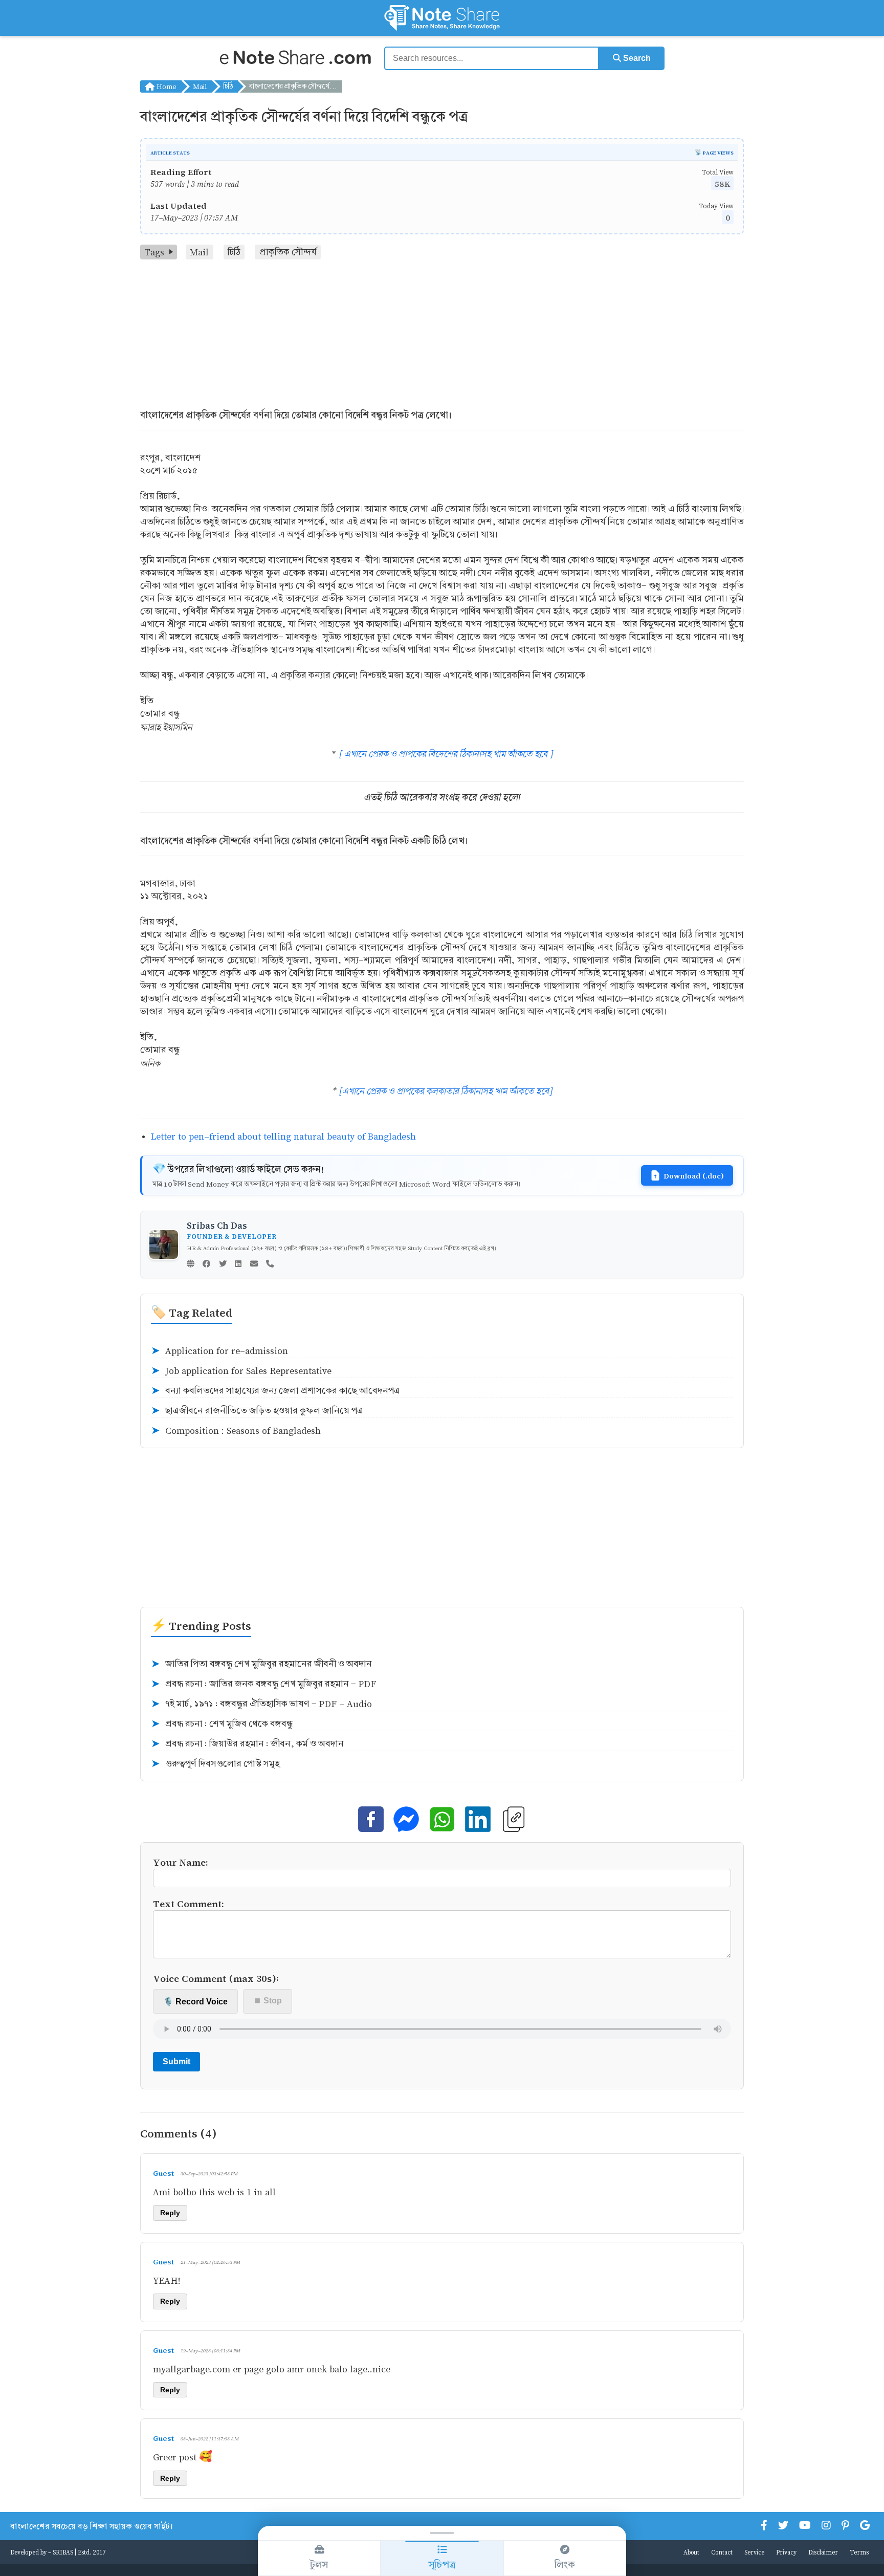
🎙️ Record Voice (195, 2002)
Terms (859, 2552)
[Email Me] (254, 1264)
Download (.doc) (694, 1175)
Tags (154, 252)
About (691, 2552)
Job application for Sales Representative (241, 1371)
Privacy (786, 2552)
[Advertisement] (442, 336)
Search (636, 58)
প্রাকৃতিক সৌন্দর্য (288, 252)
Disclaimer (823, 2552)
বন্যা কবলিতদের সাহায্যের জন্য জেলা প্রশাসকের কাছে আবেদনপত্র (275, 1391)
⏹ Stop (268, 2001)
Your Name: (181, 1862)
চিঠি (228, 86)
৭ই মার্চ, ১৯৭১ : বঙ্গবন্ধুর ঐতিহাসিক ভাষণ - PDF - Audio (261, 1704)
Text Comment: (189, 1903)
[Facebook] (206, 1264)
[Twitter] (223, 1264)
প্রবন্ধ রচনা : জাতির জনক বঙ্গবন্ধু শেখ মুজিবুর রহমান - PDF (263, 1684)
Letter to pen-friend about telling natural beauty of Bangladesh (283, 1136)
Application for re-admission (219, 1351)
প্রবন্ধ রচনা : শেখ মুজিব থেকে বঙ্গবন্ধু (222, 1724)
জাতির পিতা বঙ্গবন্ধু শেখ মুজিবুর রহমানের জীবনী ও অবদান (261, 1664)
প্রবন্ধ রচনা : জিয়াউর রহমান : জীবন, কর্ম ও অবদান (247, 1744)
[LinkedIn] (238, 1264)
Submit (176, 2061)
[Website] (191, 1264)
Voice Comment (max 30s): (216, 1978)
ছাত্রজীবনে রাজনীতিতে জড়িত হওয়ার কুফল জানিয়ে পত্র (257, 1411)
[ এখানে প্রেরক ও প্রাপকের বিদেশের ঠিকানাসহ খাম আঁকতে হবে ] (446, 754)
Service (754, 2552)
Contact (722, 2552)
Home (165, 86)
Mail (200, 86)
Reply (170, 2213)
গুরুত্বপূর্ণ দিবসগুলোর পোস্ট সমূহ (215, 1764)
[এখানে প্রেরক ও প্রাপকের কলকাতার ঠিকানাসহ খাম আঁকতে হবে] (446, 1091)
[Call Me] (270, 1264)
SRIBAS (63, 2552)
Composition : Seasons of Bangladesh (236, 1431)
